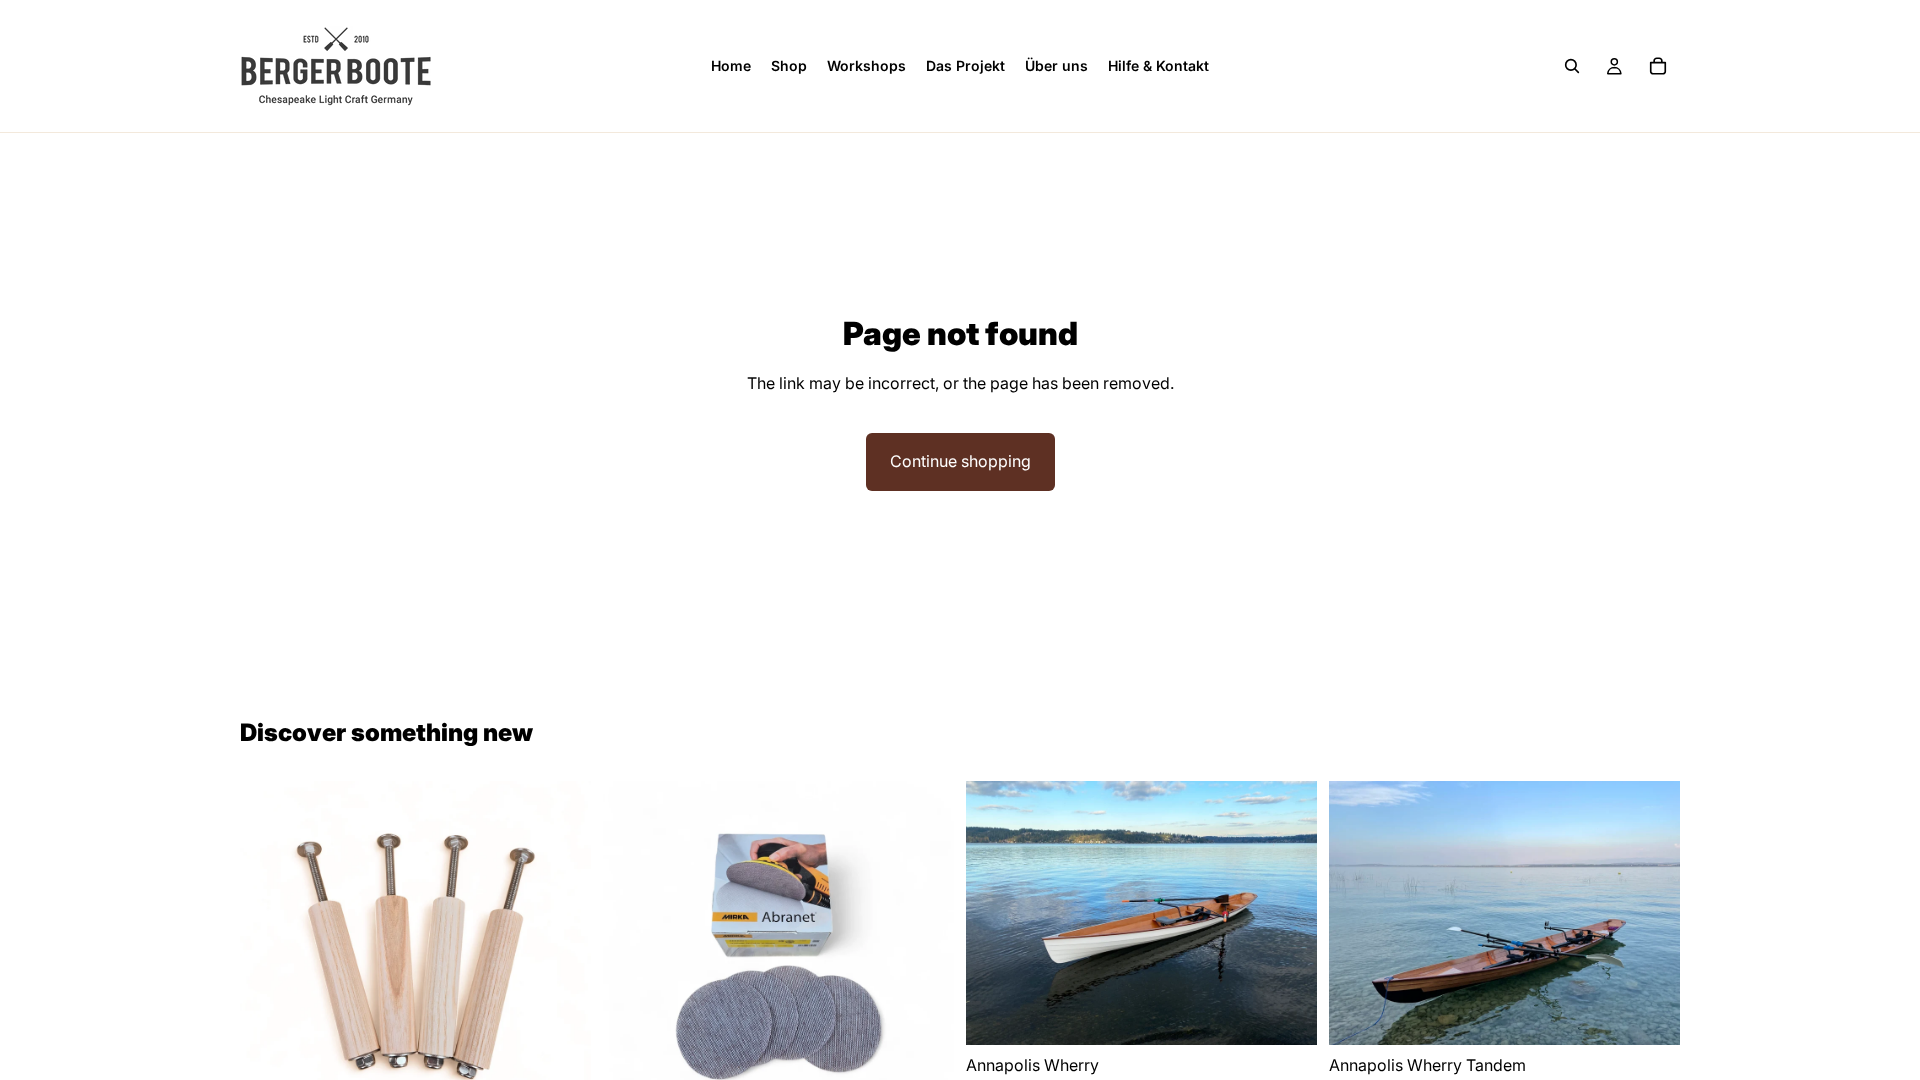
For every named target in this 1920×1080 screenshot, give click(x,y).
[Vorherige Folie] (996, 913)
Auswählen (1303, 1013)
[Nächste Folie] (1287, 913)
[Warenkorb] (1658, 66)
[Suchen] (1572, 66)
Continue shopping (960, 461)
